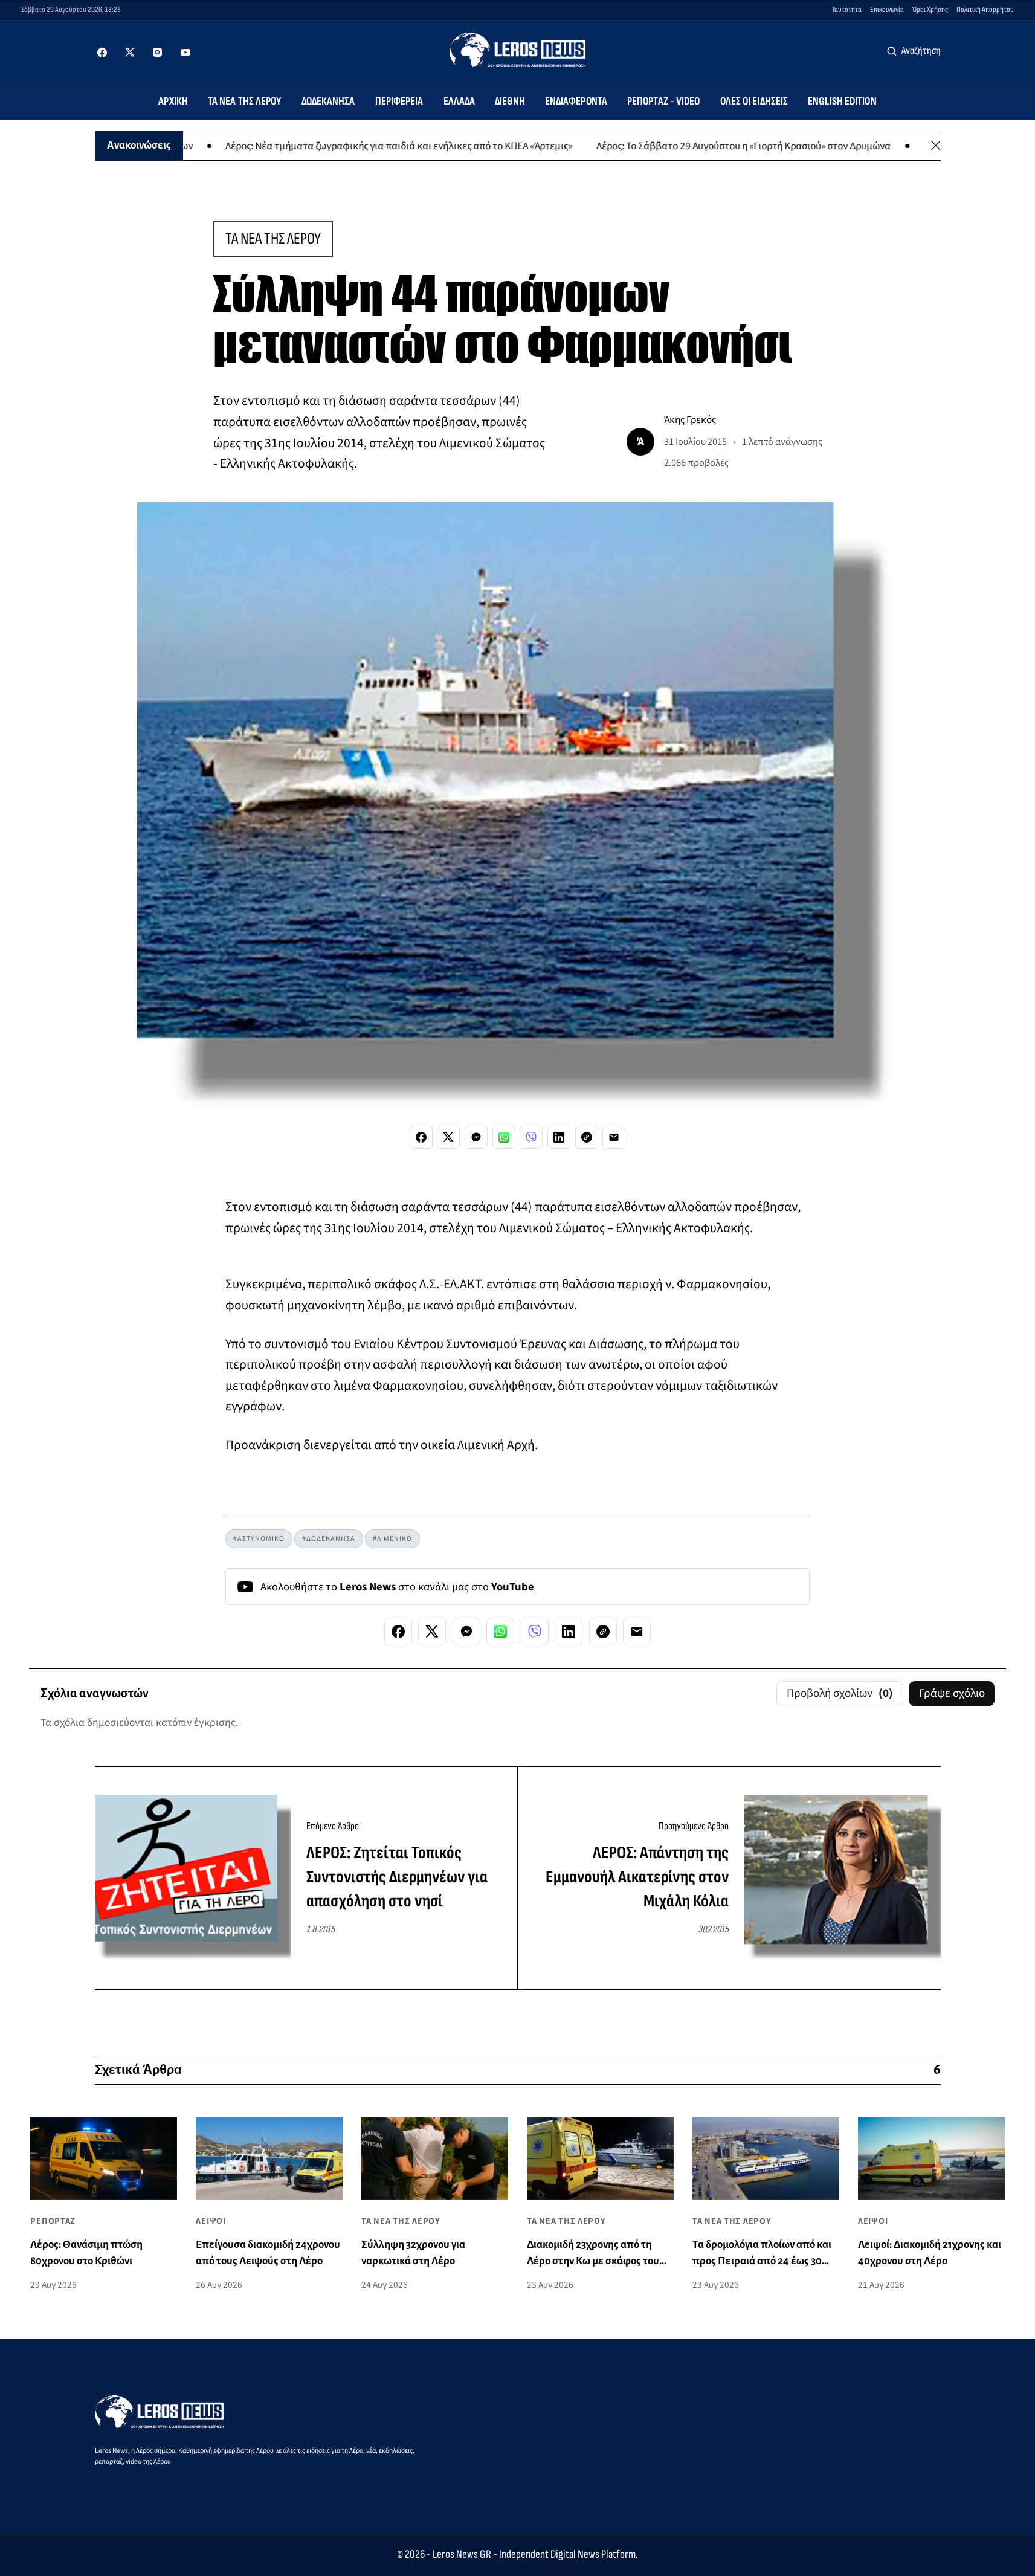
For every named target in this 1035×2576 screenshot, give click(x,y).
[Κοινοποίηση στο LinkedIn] (559, 1137)
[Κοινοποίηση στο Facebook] (421, 1137)
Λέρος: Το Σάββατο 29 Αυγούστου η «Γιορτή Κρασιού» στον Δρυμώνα (672, 145)
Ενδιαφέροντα (576, 101)
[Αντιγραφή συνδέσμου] (587, 1137)
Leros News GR (462, 2555)
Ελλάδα (459, 101)
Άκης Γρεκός (690, 420)
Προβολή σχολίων (840, 1693)
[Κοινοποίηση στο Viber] (531, 1137)
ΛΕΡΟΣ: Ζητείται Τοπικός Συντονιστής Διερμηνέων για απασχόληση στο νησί (397, 1877)
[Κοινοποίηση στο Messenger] (476, 1137)
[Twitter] (130, 53)
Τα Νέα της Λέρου (245, 101)
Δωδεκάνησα (328, 101)
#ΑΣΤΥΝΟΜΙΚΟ (259, 1539)
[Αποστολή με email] (614, 1137)
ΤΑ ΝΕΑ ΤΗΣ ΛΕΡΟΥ (273, 239)
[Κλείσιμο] (936, 146)
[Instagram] (158, 53)
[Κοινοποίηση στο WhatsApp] (504, 1137)
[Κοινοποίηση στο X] (448, 1137)
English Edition (842, 101)
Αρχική (173, 101)
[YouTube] (185, 53)
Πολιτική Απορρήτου (985, 10)
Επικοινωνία (887, 10)
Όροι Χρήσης (930, 10)
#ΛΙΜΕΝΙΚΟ (392, 1539)
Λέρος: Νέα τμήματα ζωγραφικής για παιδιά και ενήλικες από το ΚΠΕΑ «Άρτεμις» (327, 145)
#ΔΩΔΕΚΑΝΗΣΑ (329, 1539)
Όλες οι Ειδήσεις (754, 101)
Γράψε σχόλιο (952, 1693)
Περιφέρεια (399, 101)
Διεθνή (510, 101)
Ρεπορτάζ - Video (664, 101)
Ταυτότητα (847, 10)
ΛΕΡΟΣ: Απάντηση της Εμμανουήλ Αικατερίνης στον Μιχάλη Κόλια (637, 1877)
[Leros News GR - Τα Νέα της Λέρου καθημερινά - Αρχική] (517, 50)
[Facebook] (102, 53)
